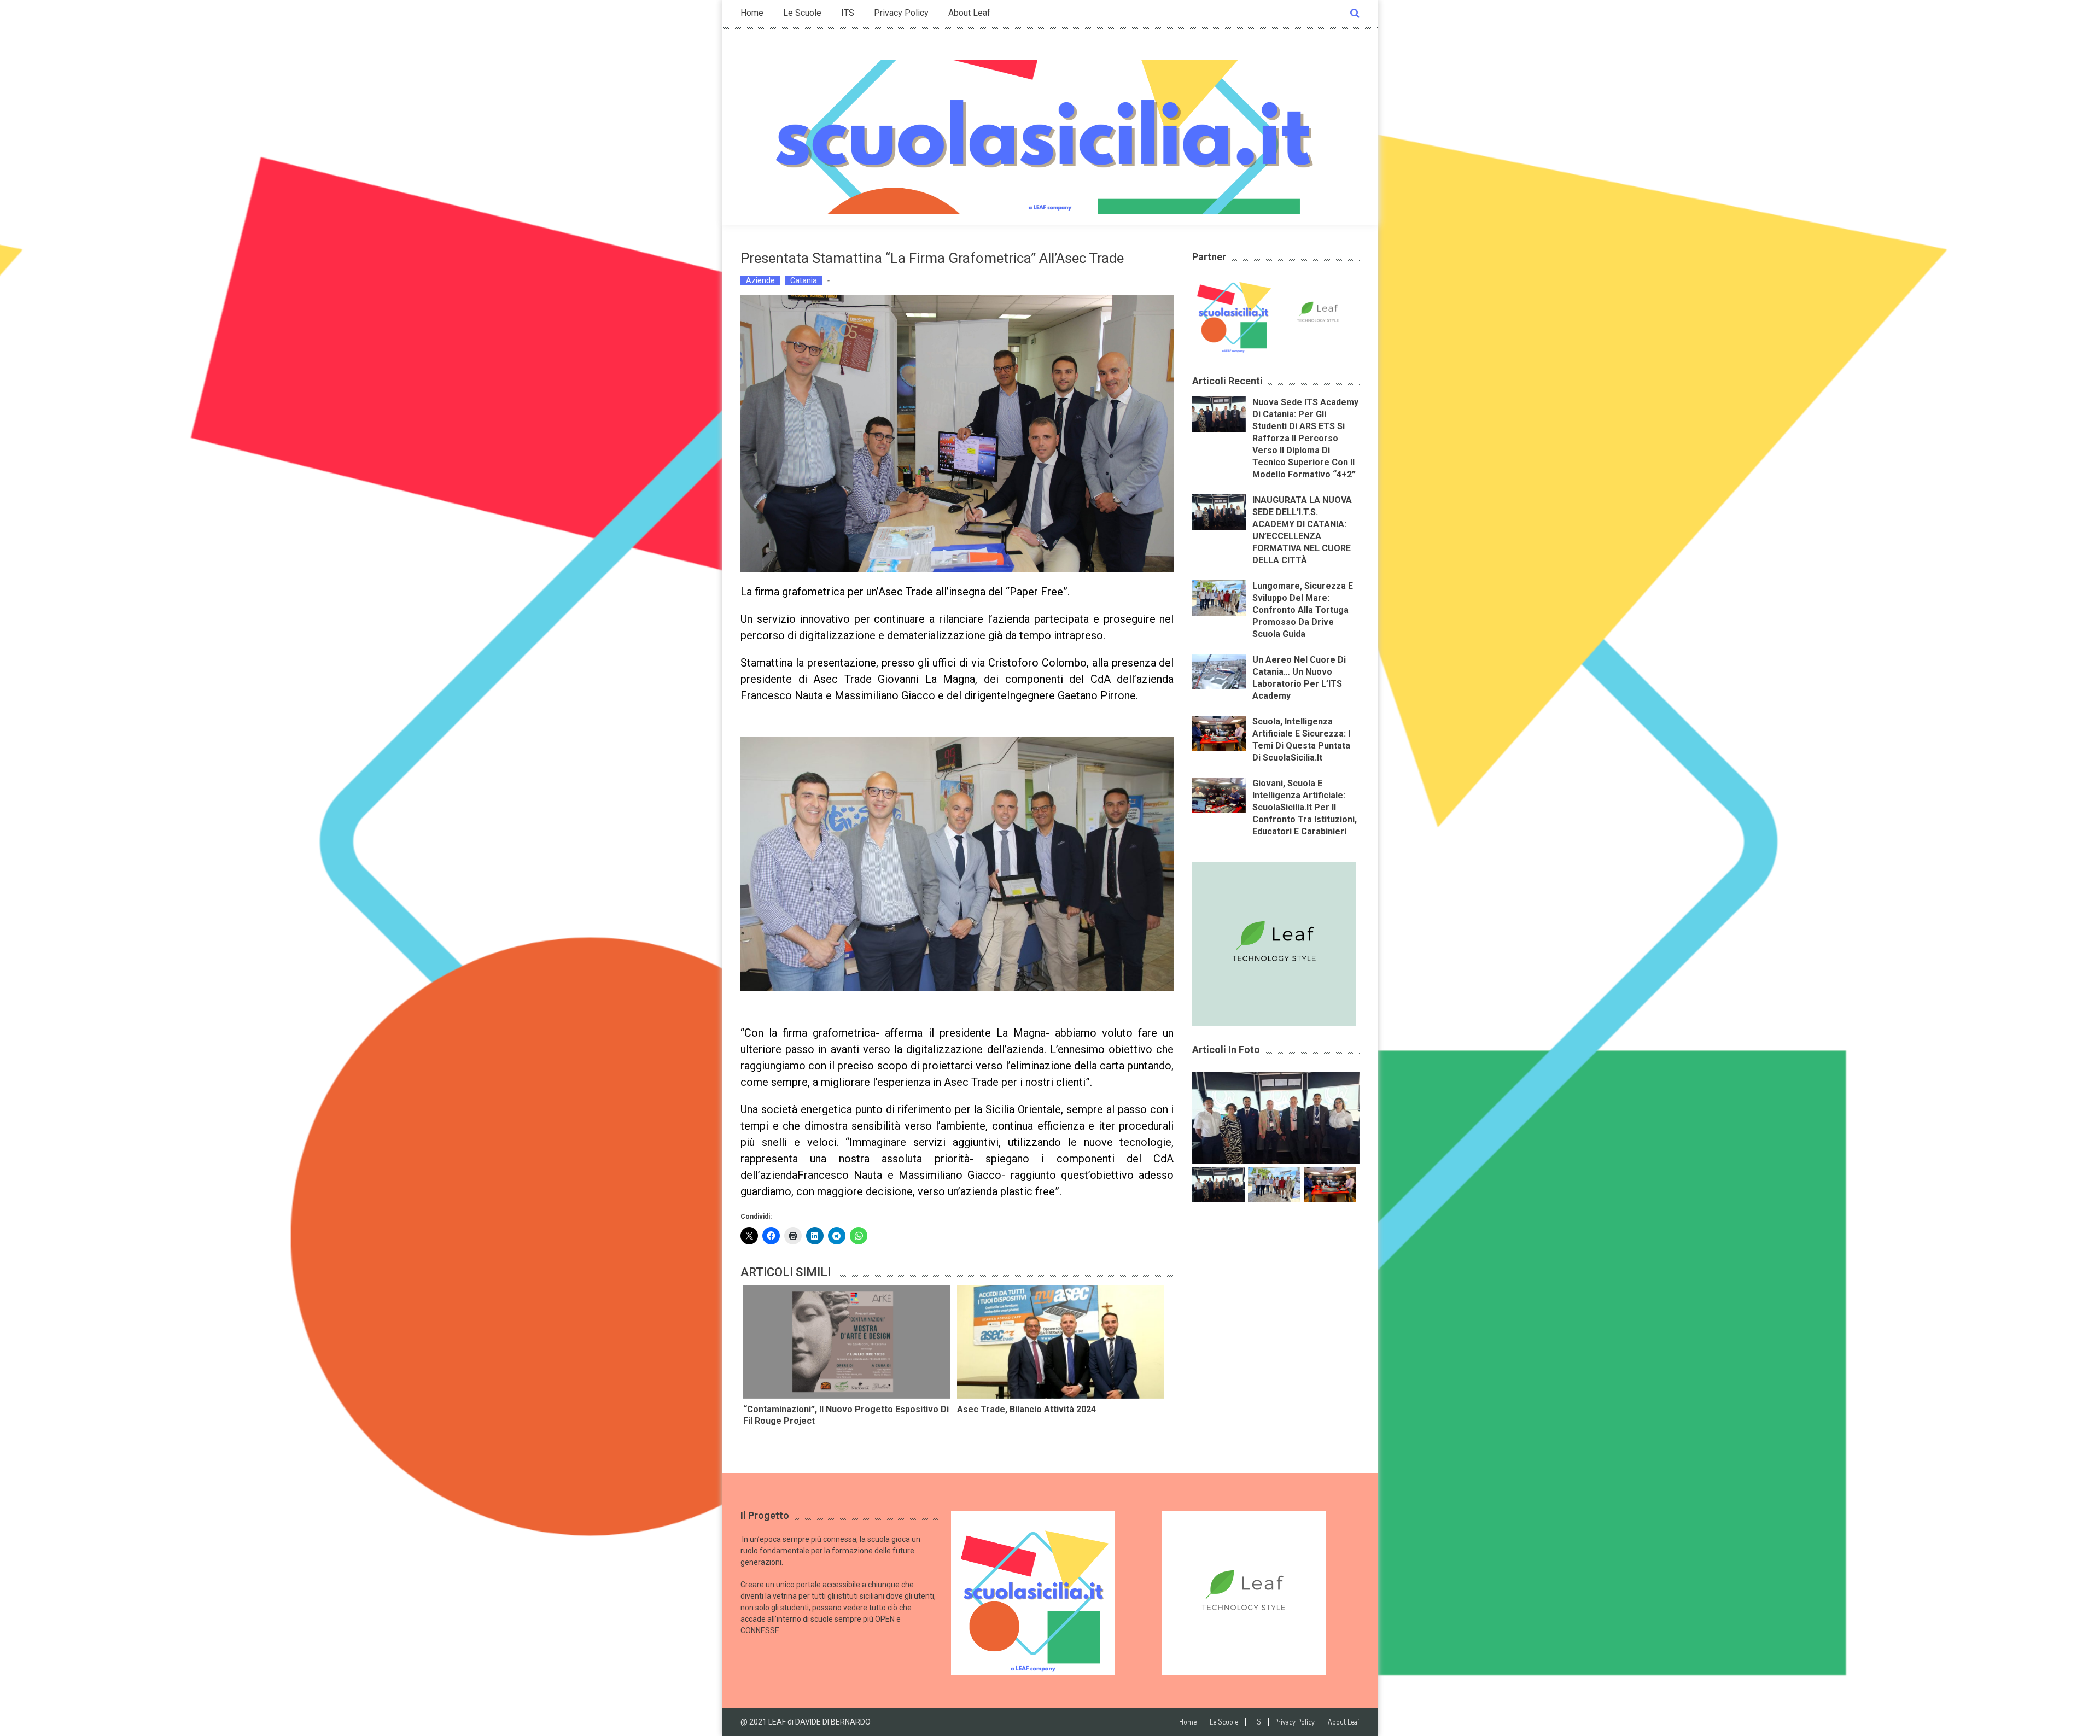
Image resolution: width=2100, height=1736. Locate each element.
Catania (804, 280)
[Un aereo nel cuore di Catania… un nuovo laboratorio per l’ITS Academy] (1219, 671)
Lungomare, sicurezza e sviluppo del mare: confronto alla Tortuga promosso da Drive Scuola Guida (1303, 610)
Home (752, 13)
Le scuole (802, 13)
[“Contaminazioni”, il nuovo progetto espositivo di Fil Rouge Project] (847, 1342)
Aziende (760, 280)
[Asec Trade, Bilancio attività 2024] (1060, 1342)
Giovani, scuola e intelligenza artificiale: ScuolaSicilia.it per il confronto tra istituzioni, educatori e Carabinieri (1305, 807)
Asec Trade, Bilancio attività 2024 (1026, 1409)
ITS (848, 13)
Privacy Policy (901, 13)
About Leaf (969, 13)
